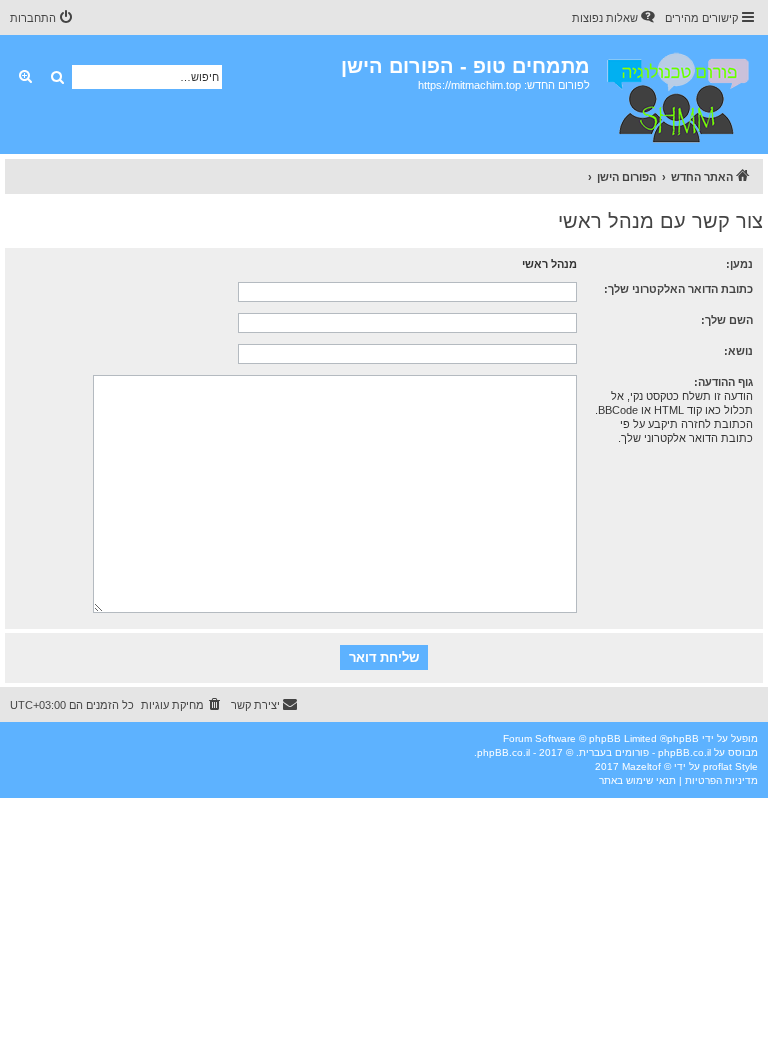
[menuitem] (615, 18)
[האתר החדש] (676, 94)
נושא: (738, 351)
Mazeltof (641, 766)
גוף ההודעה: (723, 382)
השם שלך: (727, 320)
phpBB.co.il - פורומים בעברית (645, 752)
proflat (717, 766)
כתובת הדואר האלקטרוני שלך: (678, 289)
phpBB (683, 738)
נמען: (739, 264)
